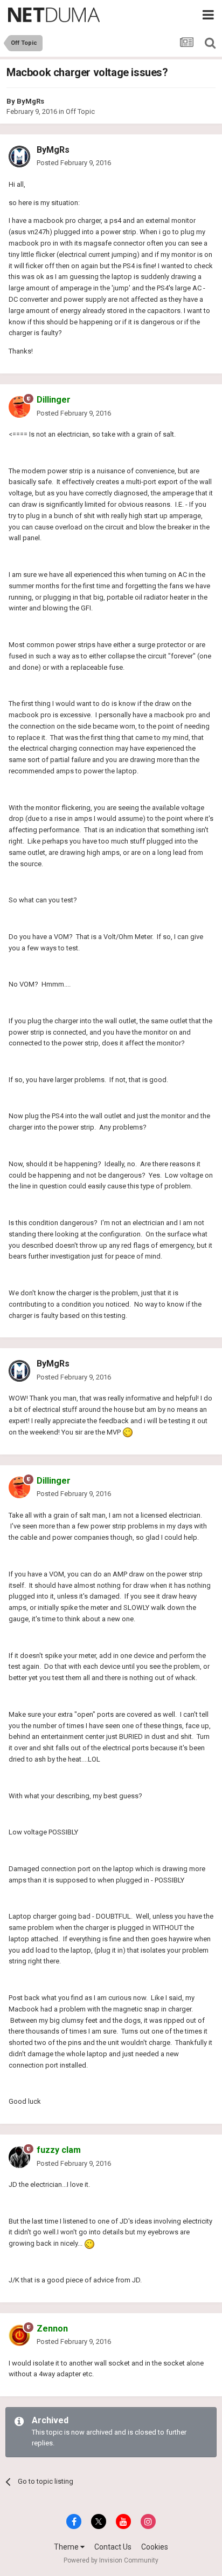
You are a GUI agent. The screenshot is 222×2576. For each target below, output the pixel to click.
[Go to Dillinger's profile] (19, 407)
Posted (74, 163)
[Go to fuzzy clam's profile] (19, 2157)
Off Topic (80, 111)
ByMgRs (30, 101)
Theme (67, 2547)
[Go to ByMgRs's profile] (19, 157)
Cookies (155, 2547)
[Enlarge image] (128, 1432)
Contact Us (113, 2547)
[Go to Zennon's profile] (19, 2335)
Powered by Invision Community (111, 2560)
